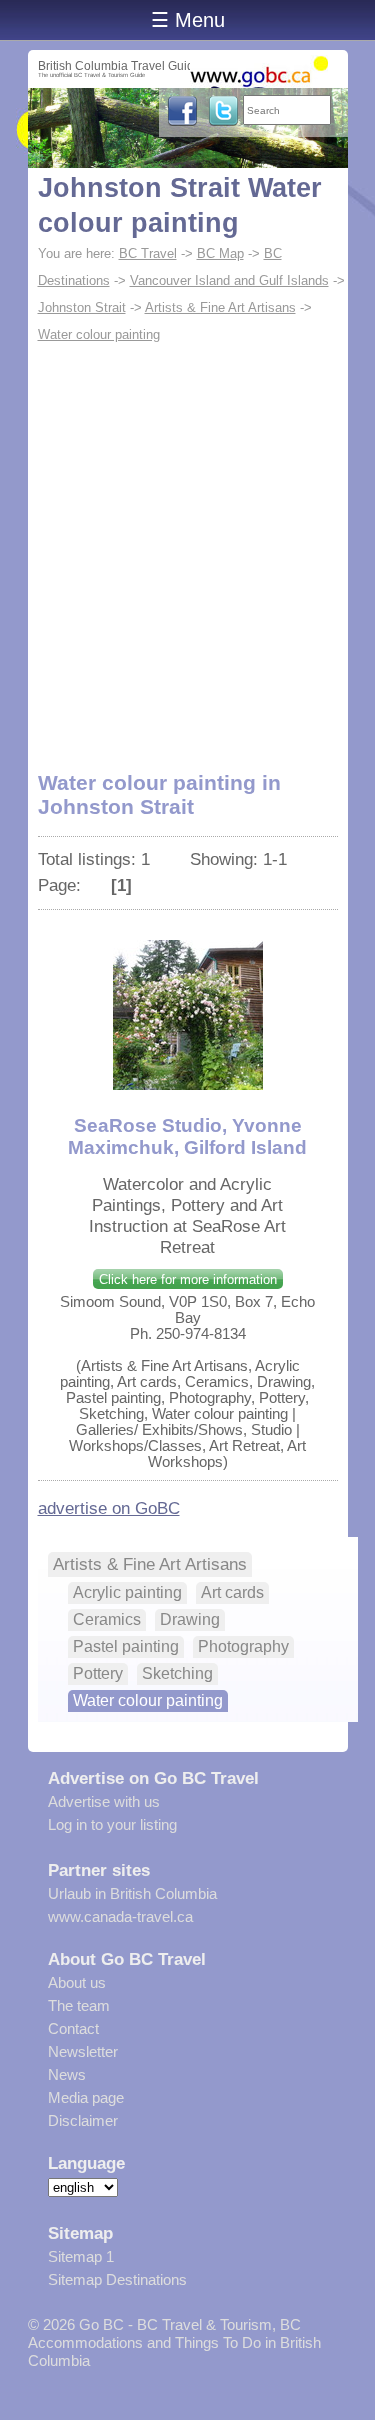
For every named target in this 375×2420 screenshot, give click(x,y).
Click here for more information (188, 1279)
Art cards (232, 1592)
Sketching (177, 1673)
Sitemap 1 (81, 2256)
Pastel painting (126, 1646)
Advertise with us (104, 1801)
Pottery (98, 1673)
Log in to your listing (112, 1824)
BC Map (220, 253)
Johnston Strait (82, 307)
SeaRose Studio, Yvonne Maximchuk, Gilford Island (187, 1136)
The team (79, 2005)
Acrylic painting (127, 1592)
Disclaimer (83, 2120)
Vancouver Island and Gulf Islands (229, 280)
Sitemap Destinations (117, 2279)
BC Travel (148, 253)
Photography (243, 1646)
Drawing (190, 1619)
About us (77, 1982)
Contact (73, 2028)
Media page (86, 2097)
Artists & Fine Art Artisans (220, 307)
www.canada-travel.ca (120, 1916)
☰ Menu (188, 20)
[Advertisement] (187, 545)
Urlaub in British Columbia (132, 1893)
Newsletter (83, 2051)
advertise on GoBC (109, 1508)
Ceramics (107, 1619)
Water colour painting (99, 334)
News (67, 2074)
